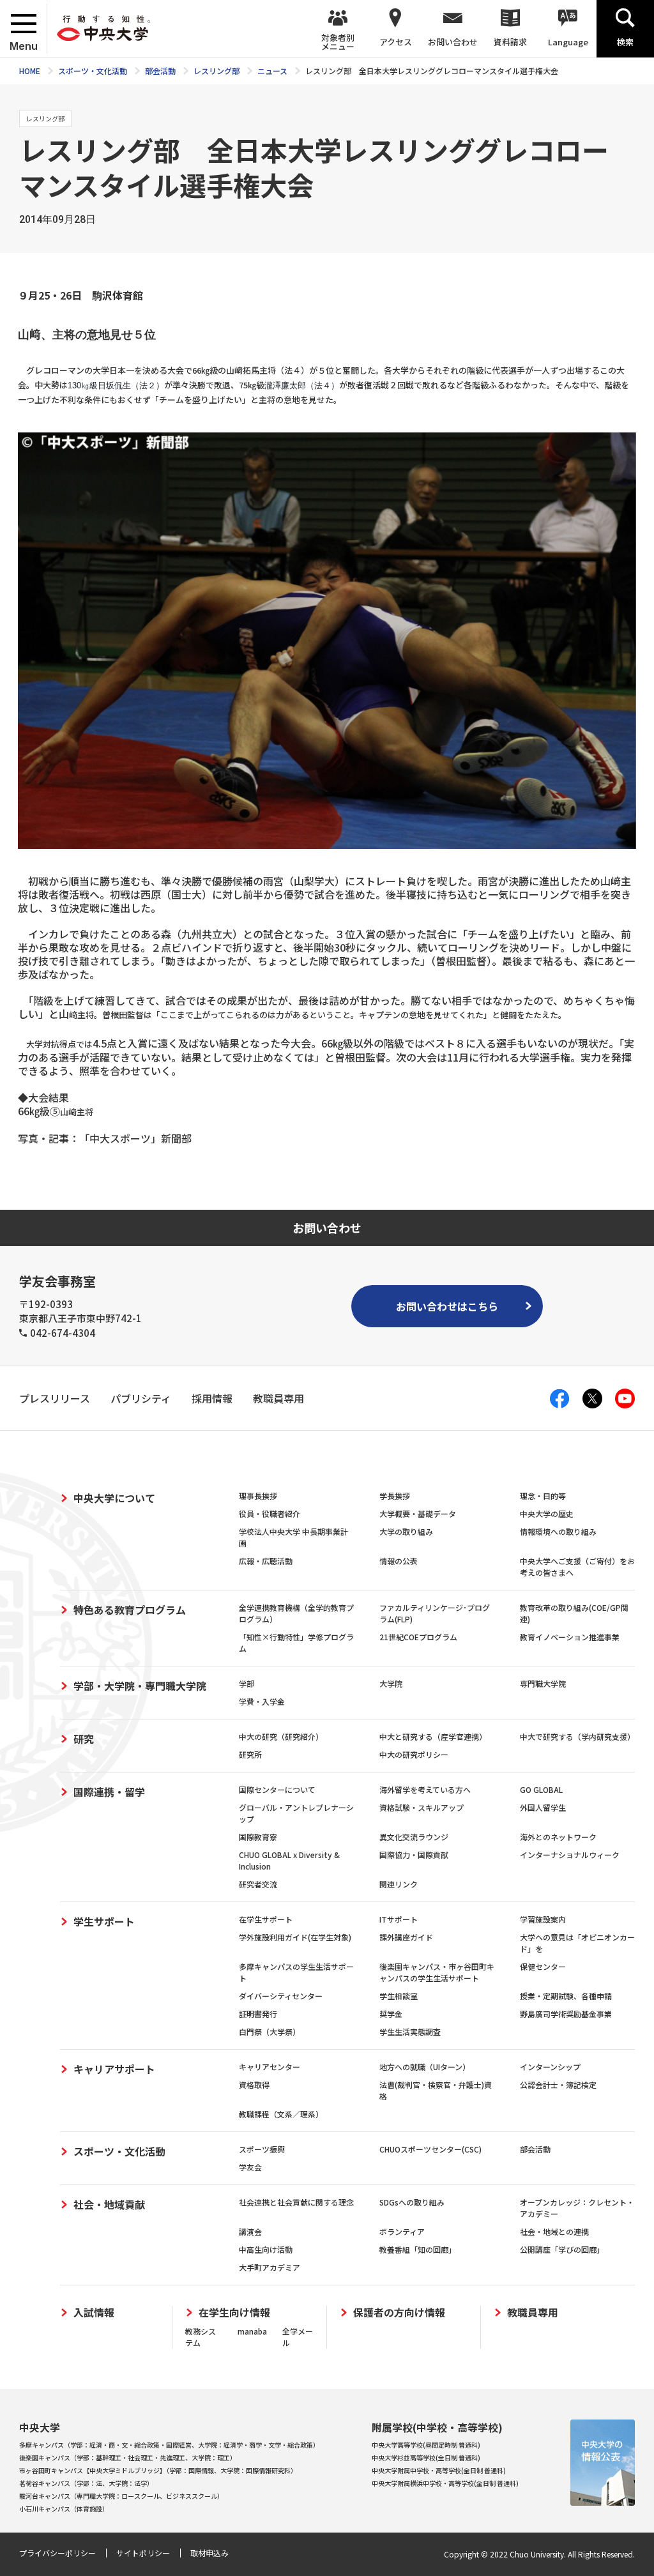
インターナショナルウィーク (570, 1855)
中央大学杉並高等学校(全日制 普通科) (426, 2458)
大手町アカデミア (270, 2267)
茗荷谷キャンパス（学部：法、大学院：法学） (86, 2483)
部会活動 (535, 2149)
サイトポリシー (143, 2553)
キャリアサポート (114, 2069)
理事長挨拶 (258, 1496)
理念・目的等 (543, 1496)
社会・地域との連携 (554, 2231)
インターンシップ (550, 2067)
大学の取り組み (406, 1531)
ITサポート (399, 1919)
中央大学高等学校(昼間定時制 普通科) (426, 2445)
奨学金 (391, 2014)
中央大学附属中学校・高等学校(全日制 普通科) (439, 2470)
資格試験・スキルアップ (422, 1807)
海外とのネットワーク (558, 1837)
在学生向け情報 (234, 2313)
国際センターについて (277, 1789)
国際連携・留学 (109, 1792)
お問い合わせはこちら (447, 1306)
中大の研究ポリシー (414, 1754)
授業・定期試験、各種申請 (566, 1996)
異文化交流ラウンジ (414, 1837)
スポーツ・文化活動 (119, 2151)
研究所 (250, 1754)
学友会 (250, 2167)
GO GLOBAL (541, 1789)
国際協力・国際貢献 (414, 1855)
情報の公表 (399, 1561)
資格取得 (254, 2084)
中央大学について (114, 1498)
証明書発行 (258, 2014)
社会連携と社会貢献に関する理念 (296, 2202)
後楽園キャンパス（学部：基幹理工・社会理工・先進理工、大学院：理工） (128, 2458)
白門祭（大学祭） (270, 2031)
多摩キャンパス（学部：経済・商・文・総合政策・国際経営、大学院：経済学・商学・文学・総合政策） (169, 2445)
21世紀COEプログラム (418, 1637)
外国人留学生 (543, 1807)
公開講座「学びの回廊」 (562, 2249)
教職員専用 (533, 2313)
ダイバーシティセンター (281, 1996)
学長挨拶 (395, 1496)
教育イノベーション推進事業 (570, 1637)
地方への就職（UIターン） (425, 2067)
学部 (247, 1683)
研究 (84, 1739)
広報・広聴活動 (266, 1561)
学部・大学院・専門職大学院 (140, 1686)
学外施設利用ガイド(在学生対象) (295, 1937)
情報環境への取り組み (558, 1531)
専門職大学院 (543, 1683)
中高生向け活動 (266, 2249)
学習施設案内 (543, 1919)
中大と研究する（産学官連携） (433, 1736)
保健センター (543, 1966)
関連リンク (399, 1884)
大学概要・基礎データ (418, 1513)
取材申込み (209, 2553)
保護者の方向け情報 (399, 2313)
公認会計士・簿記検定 (558, 2084)
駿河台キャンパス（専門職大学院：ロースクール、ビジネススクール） (121, 2496)
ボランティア (402, 2231)
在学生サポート (266, 1919)
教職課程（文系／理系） (281, 2114)
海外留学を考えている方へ (425, 1789)
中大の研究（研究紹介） (281, 1736)
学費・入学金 (262, 1701)
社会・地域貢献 (109, 2204)
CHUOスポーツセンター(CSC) (430, 2149)
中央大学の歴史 (547, 1513)
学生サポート (104, 1921)
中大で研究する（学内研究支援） (577, 1736)
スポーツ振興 (262, 2149)
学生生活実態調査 (410, 2031)
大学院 (391, 1683)
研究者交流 (258, 1884)
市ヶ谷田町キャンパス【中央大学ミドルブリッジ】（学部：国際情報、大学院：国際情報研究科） (158, 2470)
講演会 (250, 2231)
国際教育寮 (258, 1837)
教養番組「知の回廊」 (418, 2249)
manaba (252, 2331)
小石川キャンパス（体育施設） (64, 2509)
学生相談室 (399, 1996)
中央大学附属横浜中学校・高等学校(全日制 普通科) (445, 2483)
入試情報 (94, 2313)
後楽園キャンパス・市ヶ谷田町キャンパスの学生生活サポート (437, 1972)
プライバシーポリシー (57, 2553)
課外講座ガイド (406, 1937)
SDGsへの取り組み (412, 2202)
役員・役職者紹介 (270, 1513)
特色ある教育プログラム (130, 1610)
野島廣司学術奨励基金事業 (566, 2014)
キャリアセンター (270, 2067)
